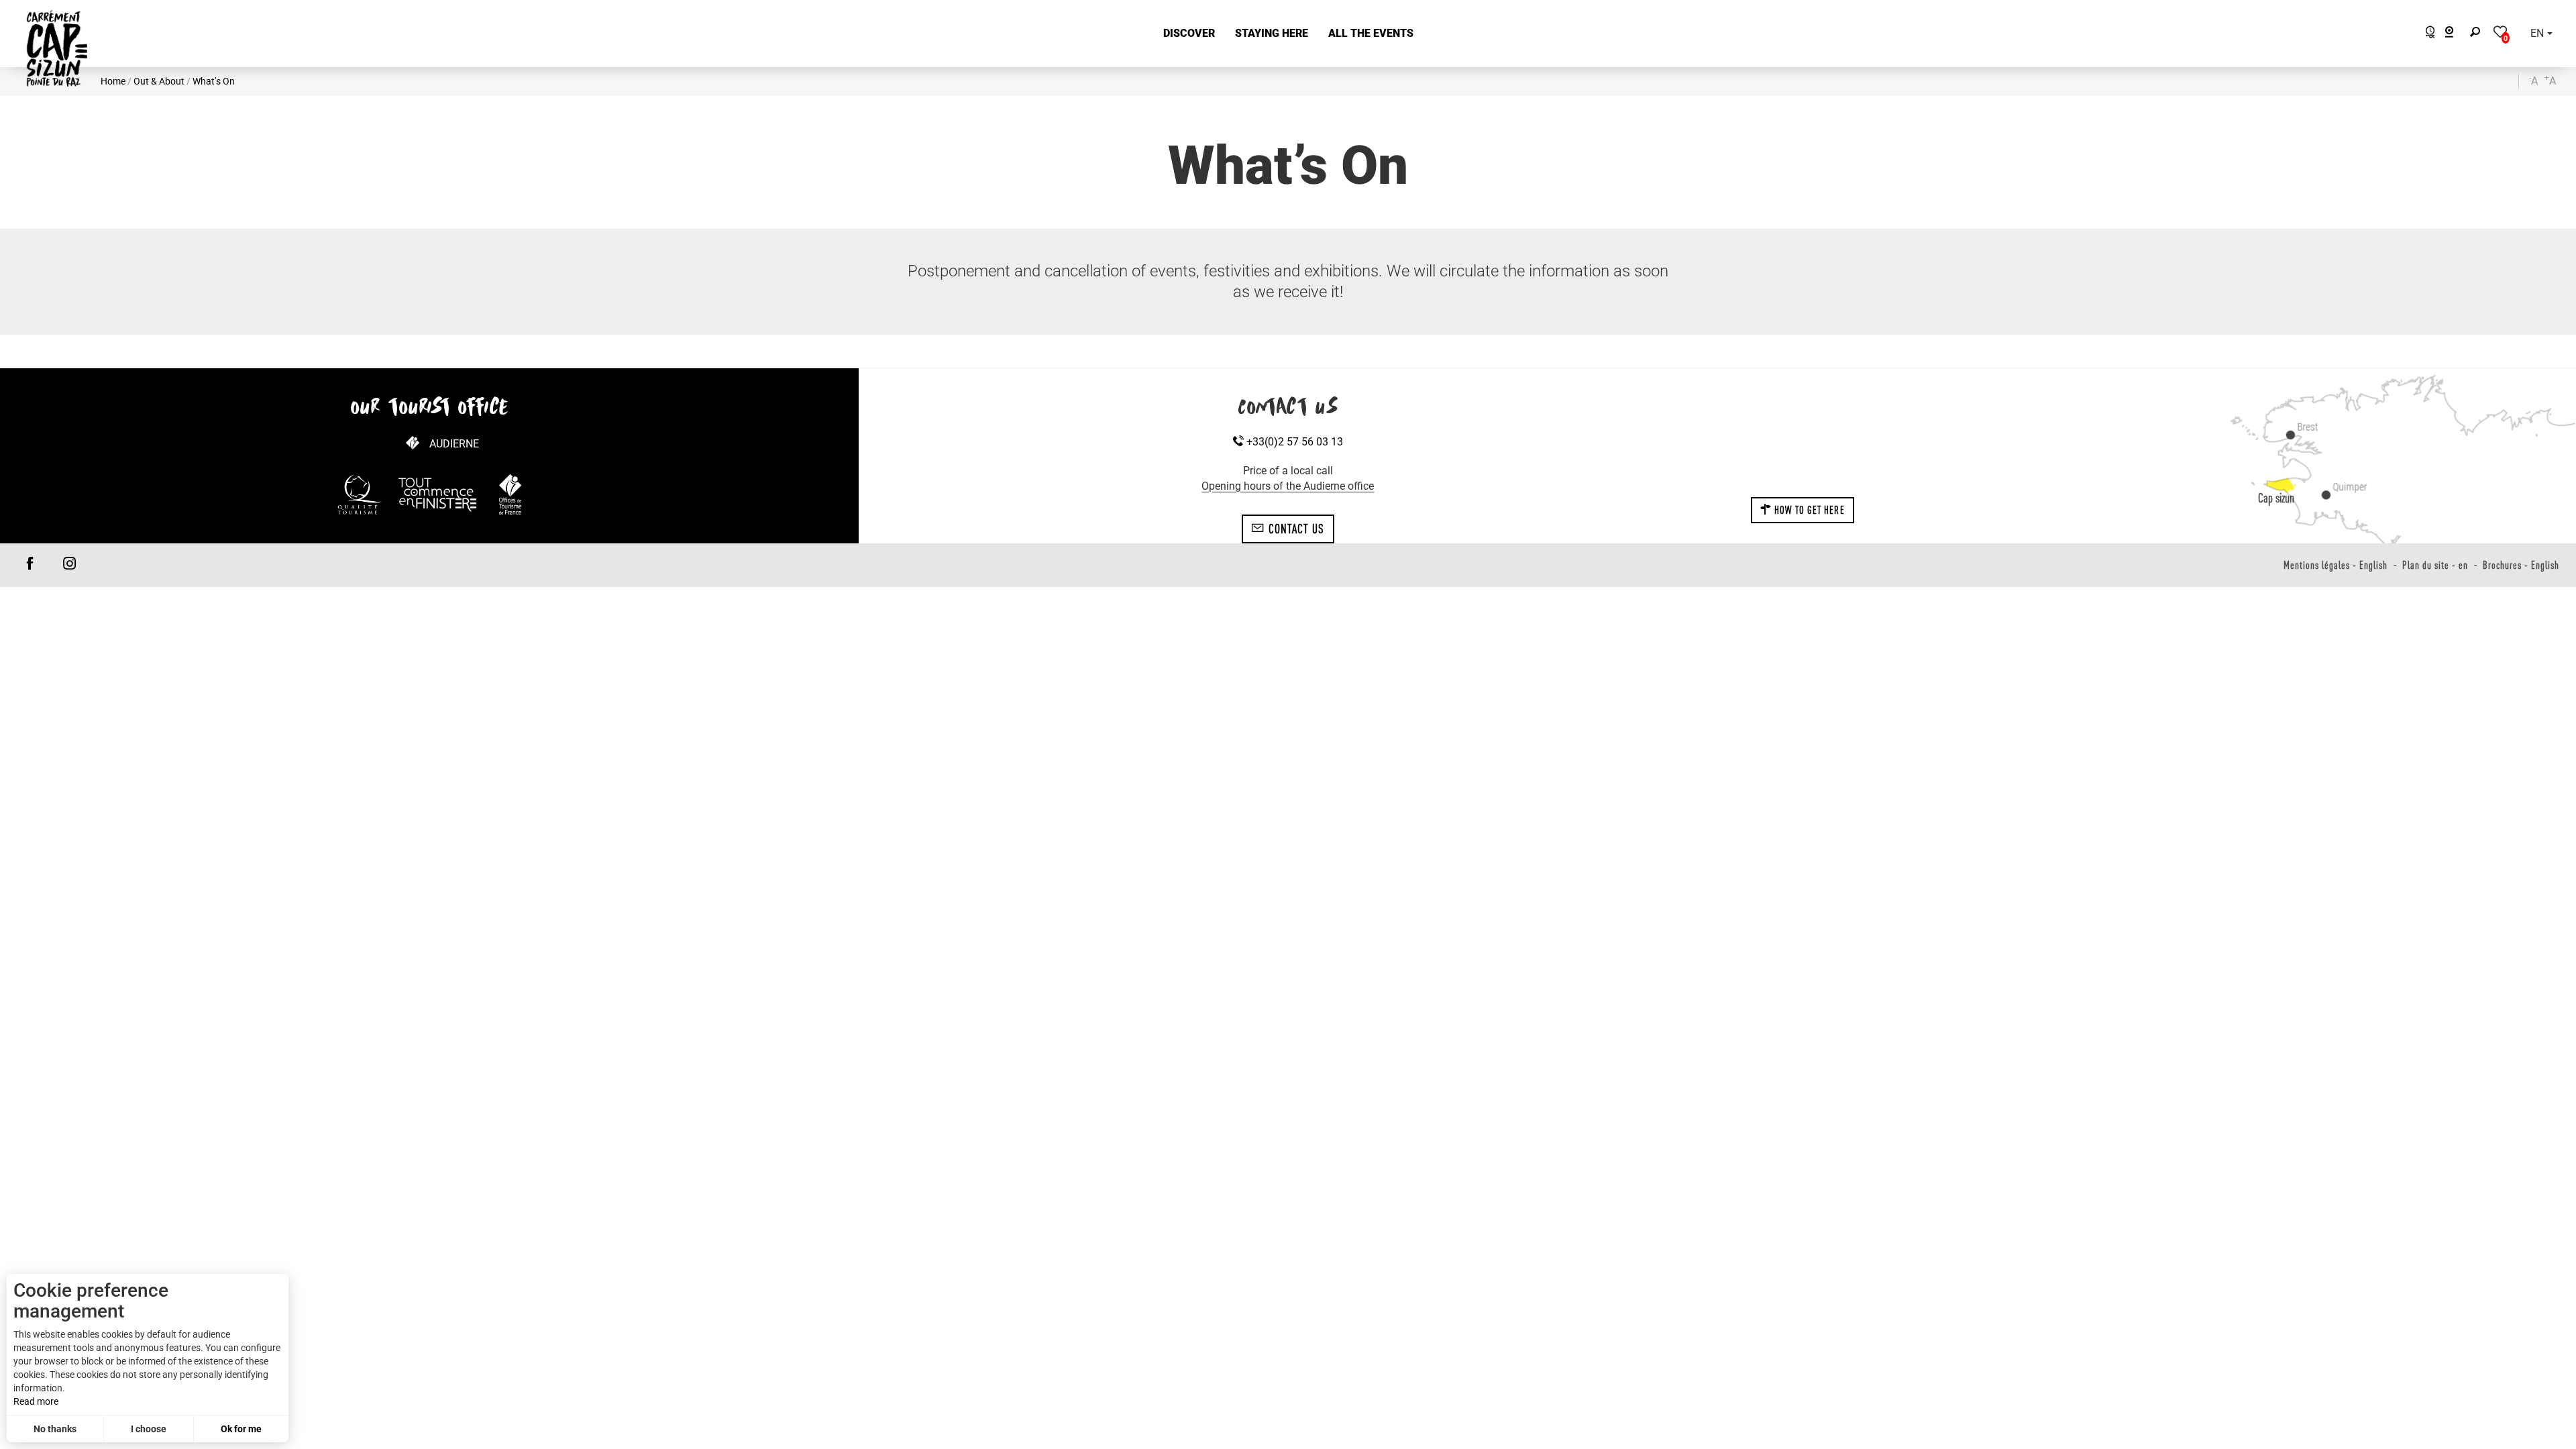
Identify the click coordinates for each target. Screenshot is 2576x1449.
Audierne (454, 444)
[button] (1189, 34)
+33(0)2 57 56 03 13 (1293, 442)
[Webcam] (2456, 34)
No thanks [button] (55, 1429)
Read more (36, 1401)
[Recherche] (2478, 34)
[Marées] (2427, 34)
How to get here (1808, 510)
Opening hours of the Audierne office (1288, 486)
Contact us (1294, 529)
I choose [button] (149, 1429)
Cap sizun (2276, 498)
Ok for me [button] (241, 1429)
